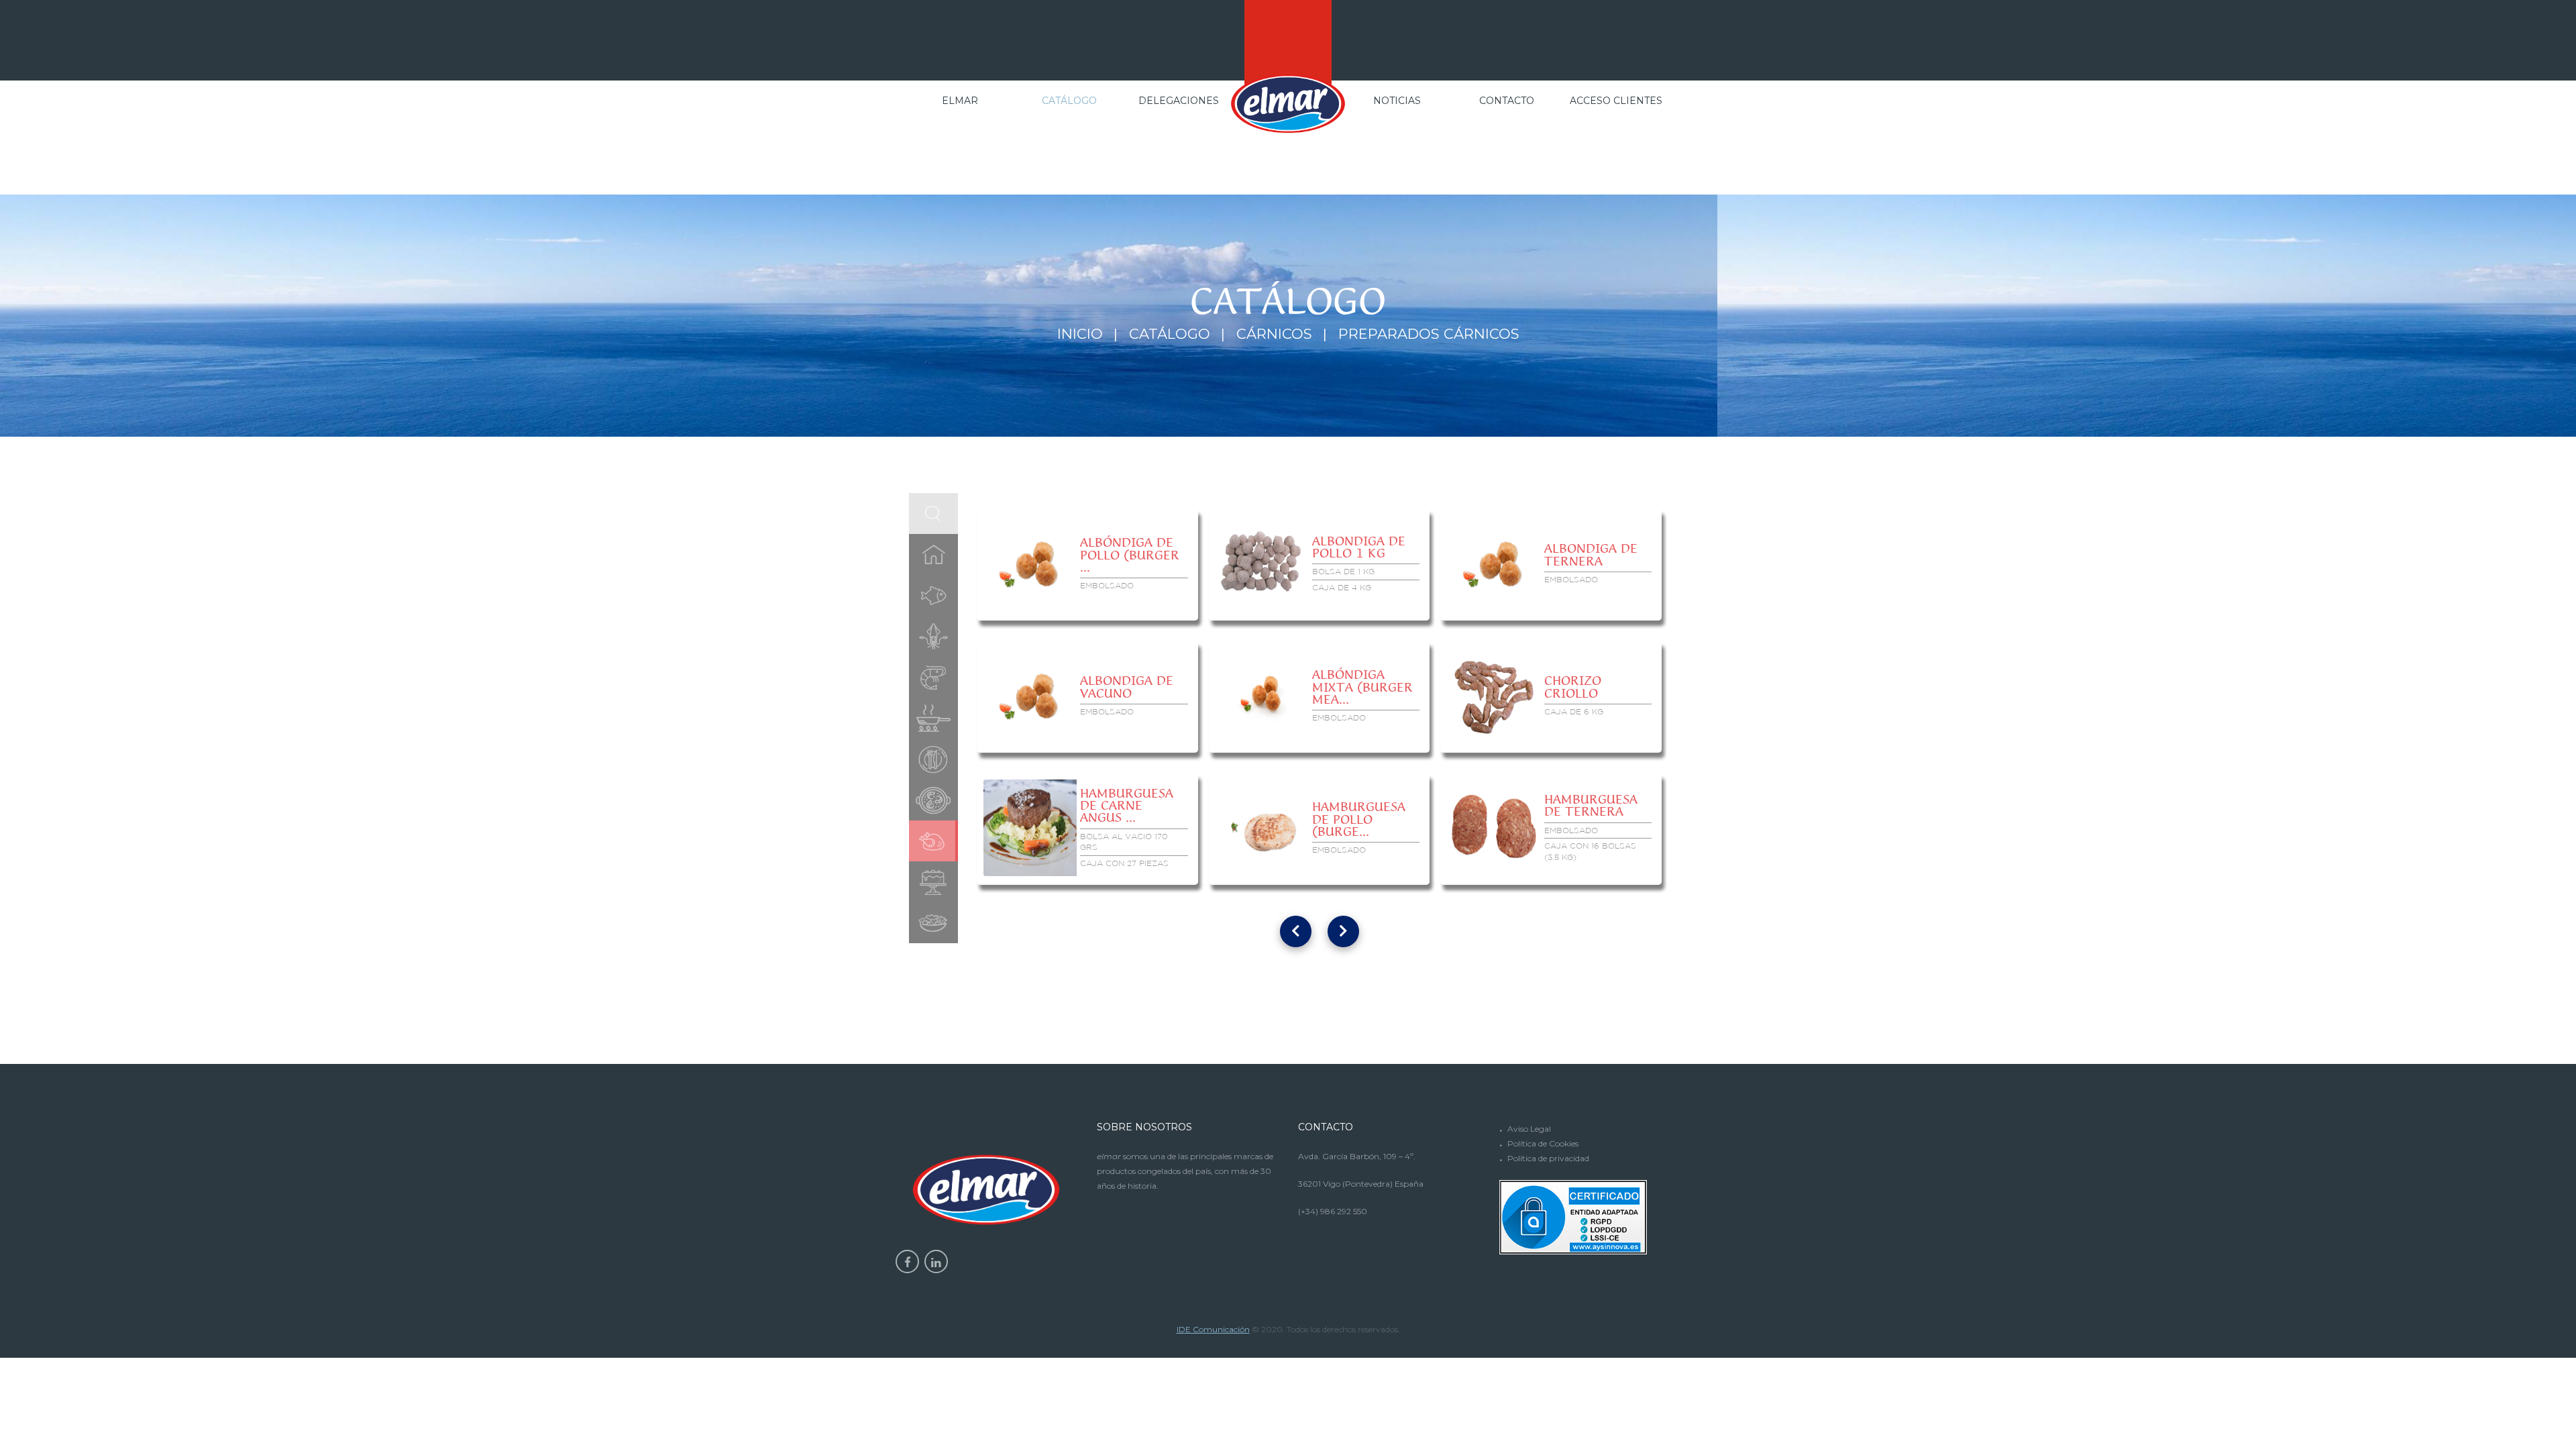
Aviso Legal (1529, 1129)
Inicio (1080, 334)
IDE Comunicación (1213, 1329)
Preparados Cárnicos (1429, 334)
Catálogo (1170, 334)
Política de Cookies (1543, 1143)
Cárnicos (1274, 334)
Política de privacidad (1548, 1158)
